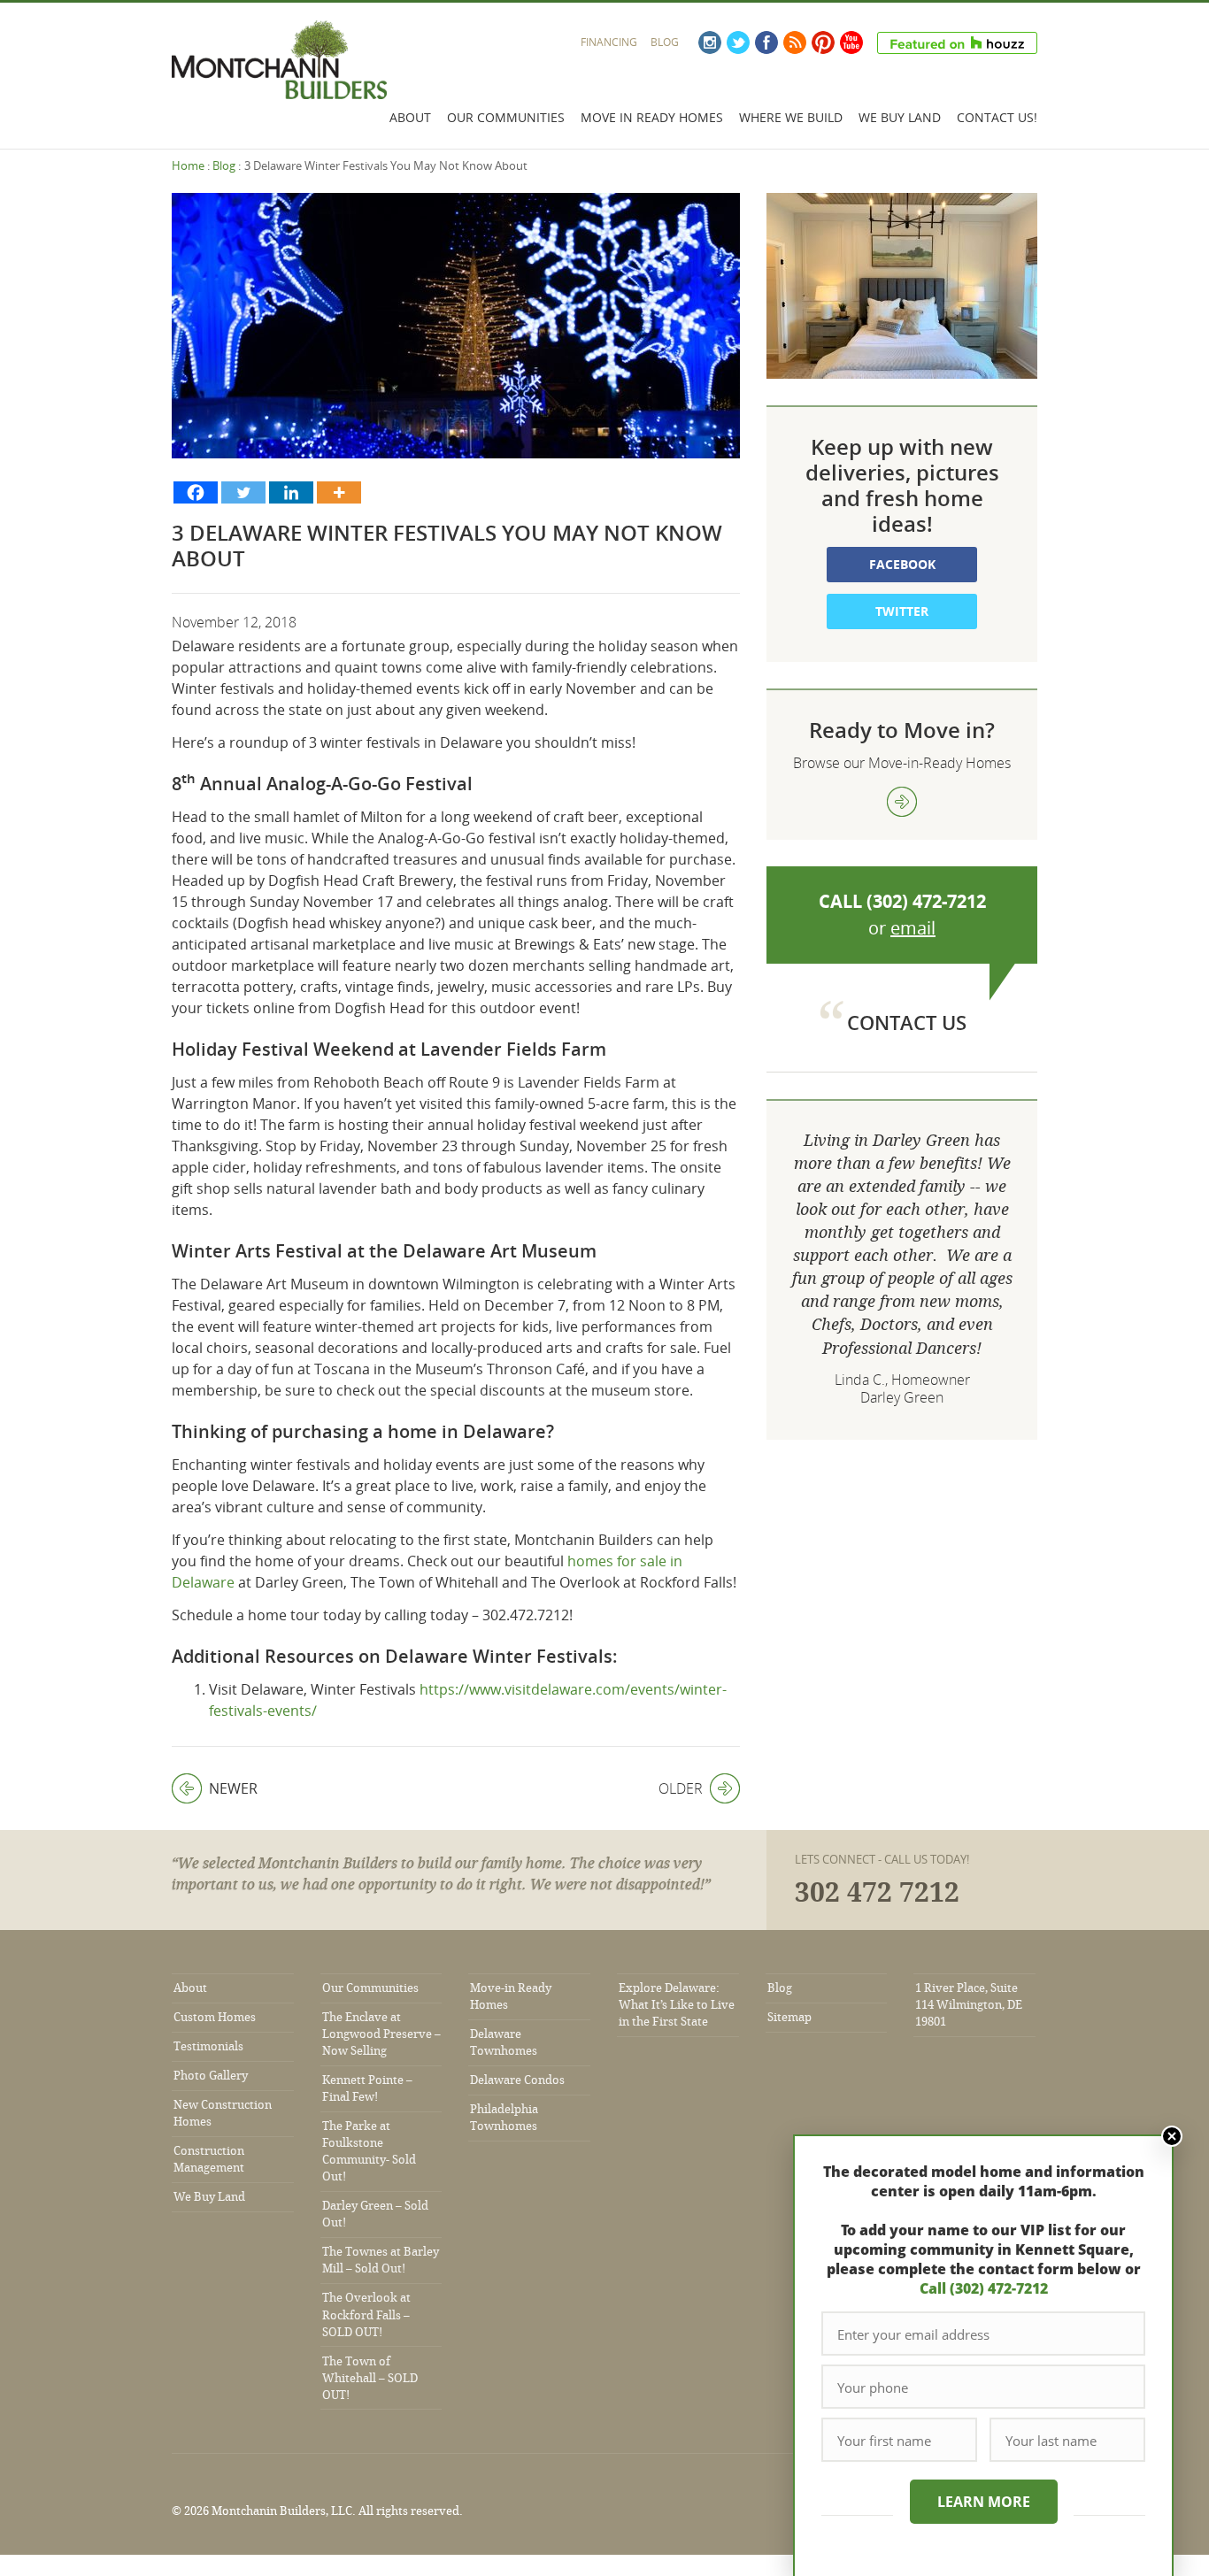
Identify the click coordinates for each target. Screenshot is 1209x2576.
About (410, 117)
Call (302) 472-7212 (984, 2288)
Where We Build (791, 117)
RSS (795, 42)
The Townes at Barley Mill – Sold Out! (381, 2260)
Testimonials (208, 2046)
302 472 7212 (877, 1893)
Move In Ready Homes (652, 117)
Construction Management (209, 2159)
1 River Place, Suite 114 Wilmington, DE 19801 (969, 2005)
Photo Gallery (211, 2076)
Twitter (738, 42)
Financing (609, 42)
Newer (215, 1788)
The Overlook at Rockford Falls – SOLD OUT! (366, 2315)
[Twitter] (243, 492)
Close (1172, 2136)
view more (902, 802)
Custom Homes (215, 2017)
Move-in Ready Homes (511, 1996)
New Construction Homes (223, 2113)
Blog (665, 42)
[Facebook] (196, 492)
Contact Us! (997, 117)
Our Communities (506, 117)
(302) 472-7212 (926, 901)
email (913, 928)
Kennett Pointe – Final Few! (367, 2088)
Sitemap (789, 2017)
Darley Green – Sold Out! (375, 2214)
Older (681, 1788)
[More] (339, 492)
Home (188, 165)
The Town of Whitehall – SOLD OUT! (370, 2378)
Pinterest (823, 42)
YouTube (851, 42)
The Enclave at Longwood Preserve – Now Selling (381, 2034)
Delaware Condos (517, 2080)
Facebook (766, 42)
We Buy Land (900, 117)
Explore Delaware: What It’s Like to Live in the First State (677, 2005)
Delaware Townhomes (504, 2042)
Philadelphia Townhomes (504, 2118)
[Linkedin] (291, 492)
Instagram (710, 42)
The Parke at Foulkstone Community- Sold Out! (369, 2151)
